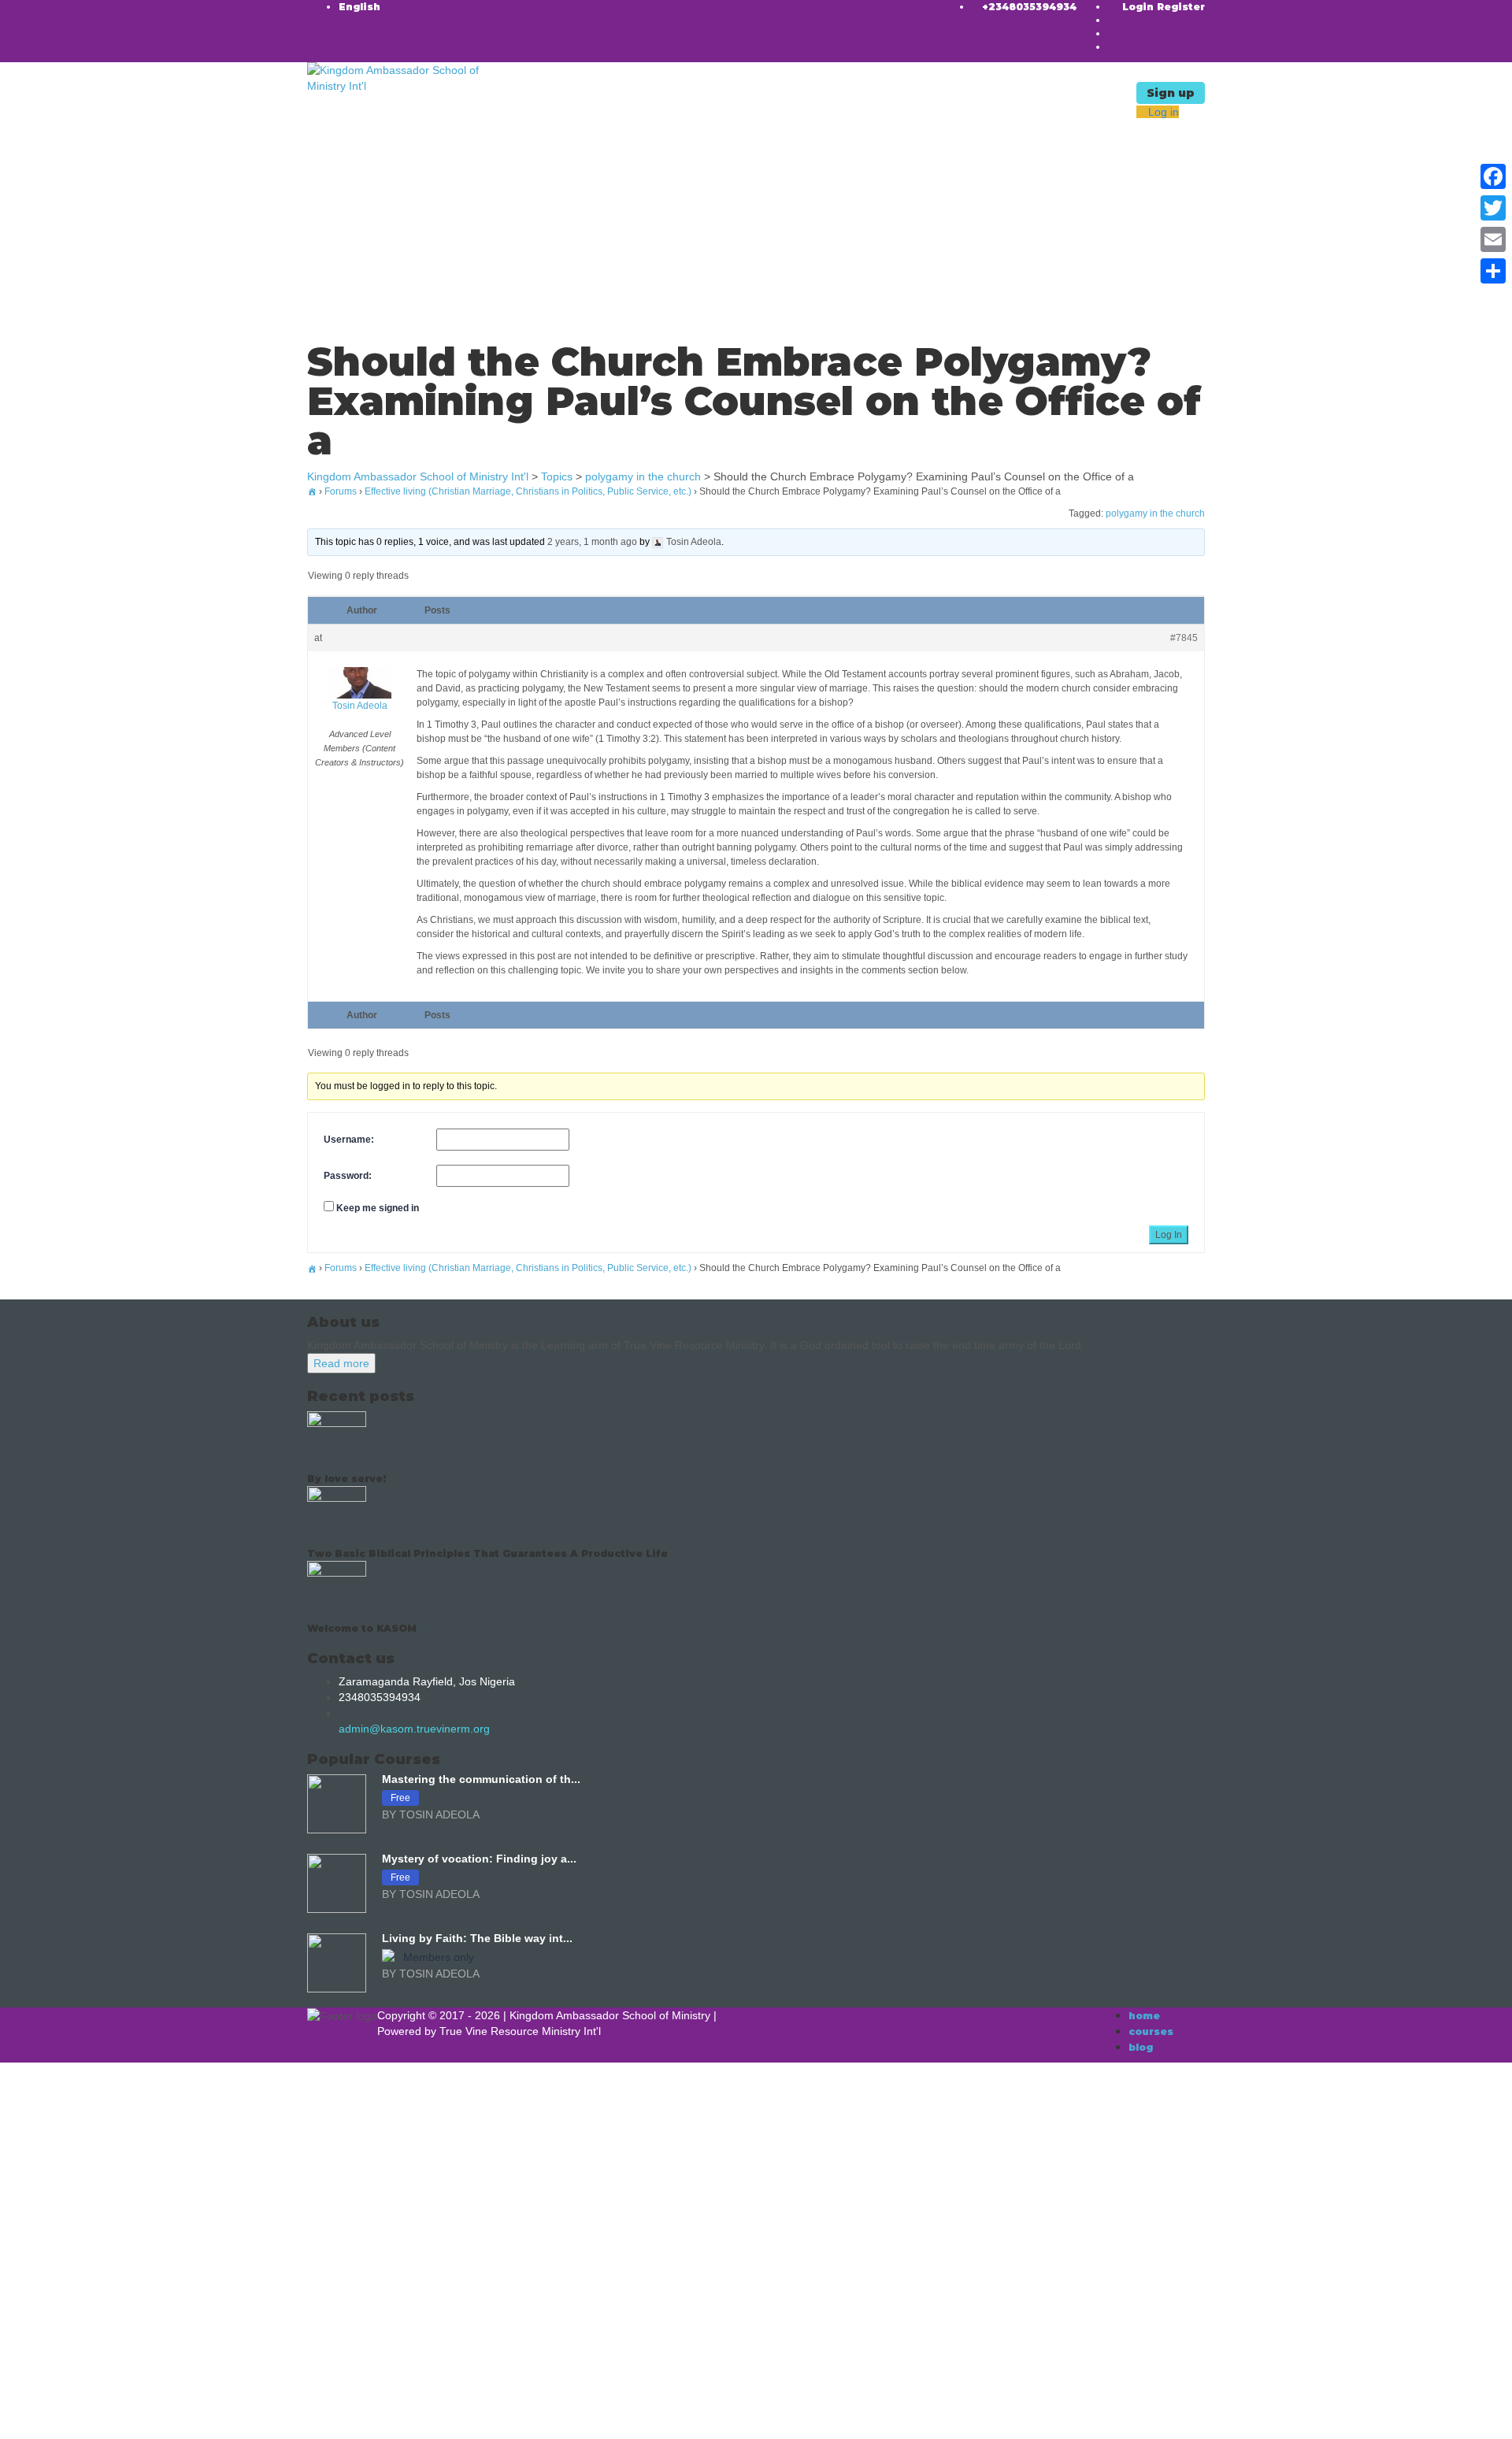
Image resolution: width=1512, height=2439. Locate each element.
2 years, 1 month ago (592, 542)
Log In (1169, 1235)
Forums (341, 491)
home (1144, 2016)
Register (1181, 7)
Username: (349, 1140)
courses (1151, 2031)
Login (1140, 7)
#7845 (1184, 638)
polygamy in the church (1155, 513)
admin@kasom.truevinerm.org (414, 1729)
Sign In (126, 2415)
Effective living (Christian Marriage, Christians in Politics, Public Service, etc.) (528, 491)
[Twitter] (1493, 208)
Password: (348, 1176)
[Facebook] (1493, 176)
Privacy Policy (340, 2267)
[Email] (1493, 239)
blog (1141, 2047)
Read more (341, 1363)
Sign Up (87, 2415)
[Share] (1493, 271)
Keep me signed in (378, 1208)
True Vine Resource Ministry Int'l (520, 2031)
